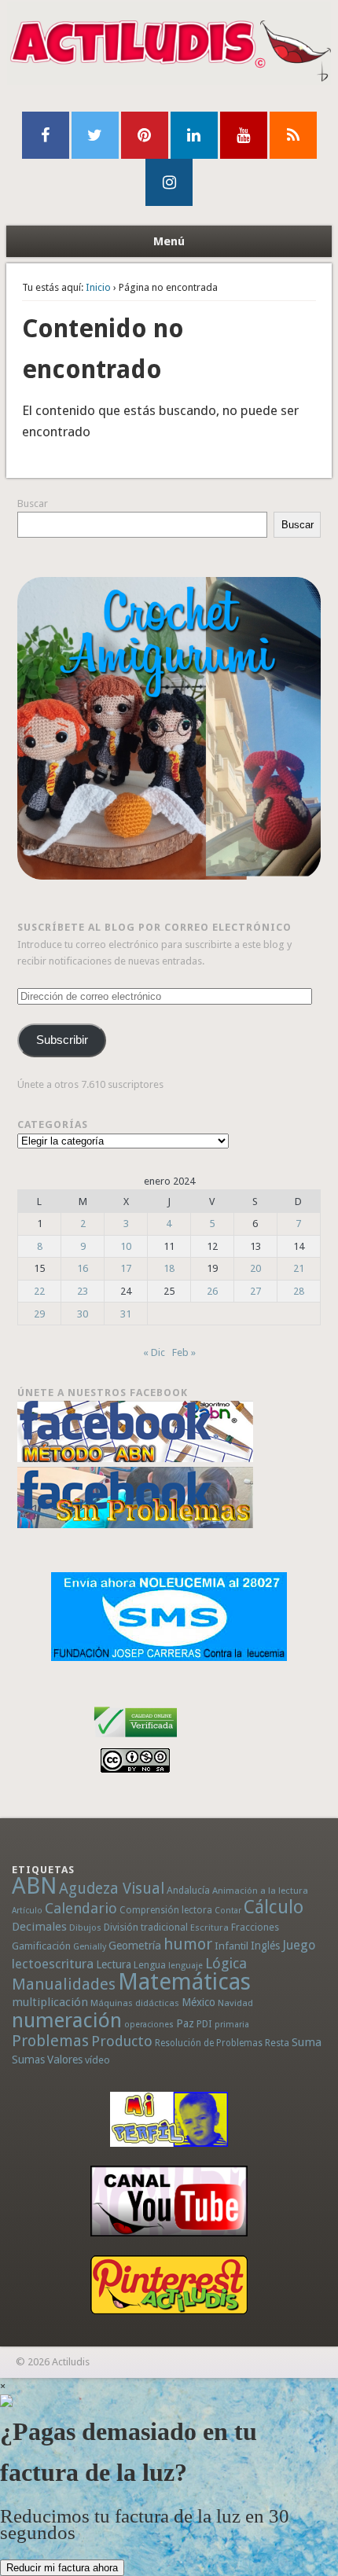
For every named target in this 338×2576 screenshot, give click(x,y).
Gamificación (41, 1946)
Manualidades (64, 1984)
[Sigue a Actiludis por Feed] (293, 135)
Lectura (114, 1964)
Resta (277, 2043)
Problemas (50, 2041)
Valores (65, 2060)
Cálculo (274, 1907)
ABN (34, 1886)
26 (212, 1291)
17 (126, 1268)
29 (39, 1314)
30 (83, 1314)
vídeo (97, 2060)
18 (169, 1268)
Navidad (235, 2003)
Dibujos (85, 1927)
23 (83, 1291)
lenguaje (186, 1966)
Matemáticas (184, 1982)
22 (39, 1291)
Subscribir (62, 1040)
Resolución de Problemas (209, 2043)
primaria (232, 2025)
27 (255, 1291)
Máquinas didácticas (135, 2003)
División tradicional (146, 1927)
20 (255, 1268)
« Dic (154, 1352)
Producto (122, 2041)
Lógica (226, 1963)
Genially (90, 1947)
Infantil (231, 1946)
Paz (185, 2023)
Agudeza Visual (112, 1889)
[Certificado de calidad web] (136, 1740)
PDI (204, 2024)
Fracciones (255, 1927)
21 (299, 1268)
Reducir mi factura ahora (62, 2568)
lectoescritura (53, 1964)
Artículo (27, 1911)
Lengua (150, 1965)
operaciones (149, 2025)
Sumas (28, 2060)
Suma (307, 2042)
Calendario (81, 1908)
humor (188, 1944)
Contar (228, 1911)
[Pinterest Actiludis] (169, 2285)
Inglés (265, 1946)
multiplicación (50, 2002)
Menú (169, 241)
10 (126, 1246)
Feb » (184, 1352)
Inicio (98, 287)
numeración (67, 2020)
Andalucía (188, 1890)
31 (126, 1314)
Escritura (209, 1927)
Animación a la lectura (260, 1891)
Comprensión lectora (166, 1910)
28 (299, 1291)
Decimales (39, 1927)
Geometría (135, 1946)
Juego (299, 1945)
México (198, 2002)
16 (83, 1268)
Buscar (33, 503)
